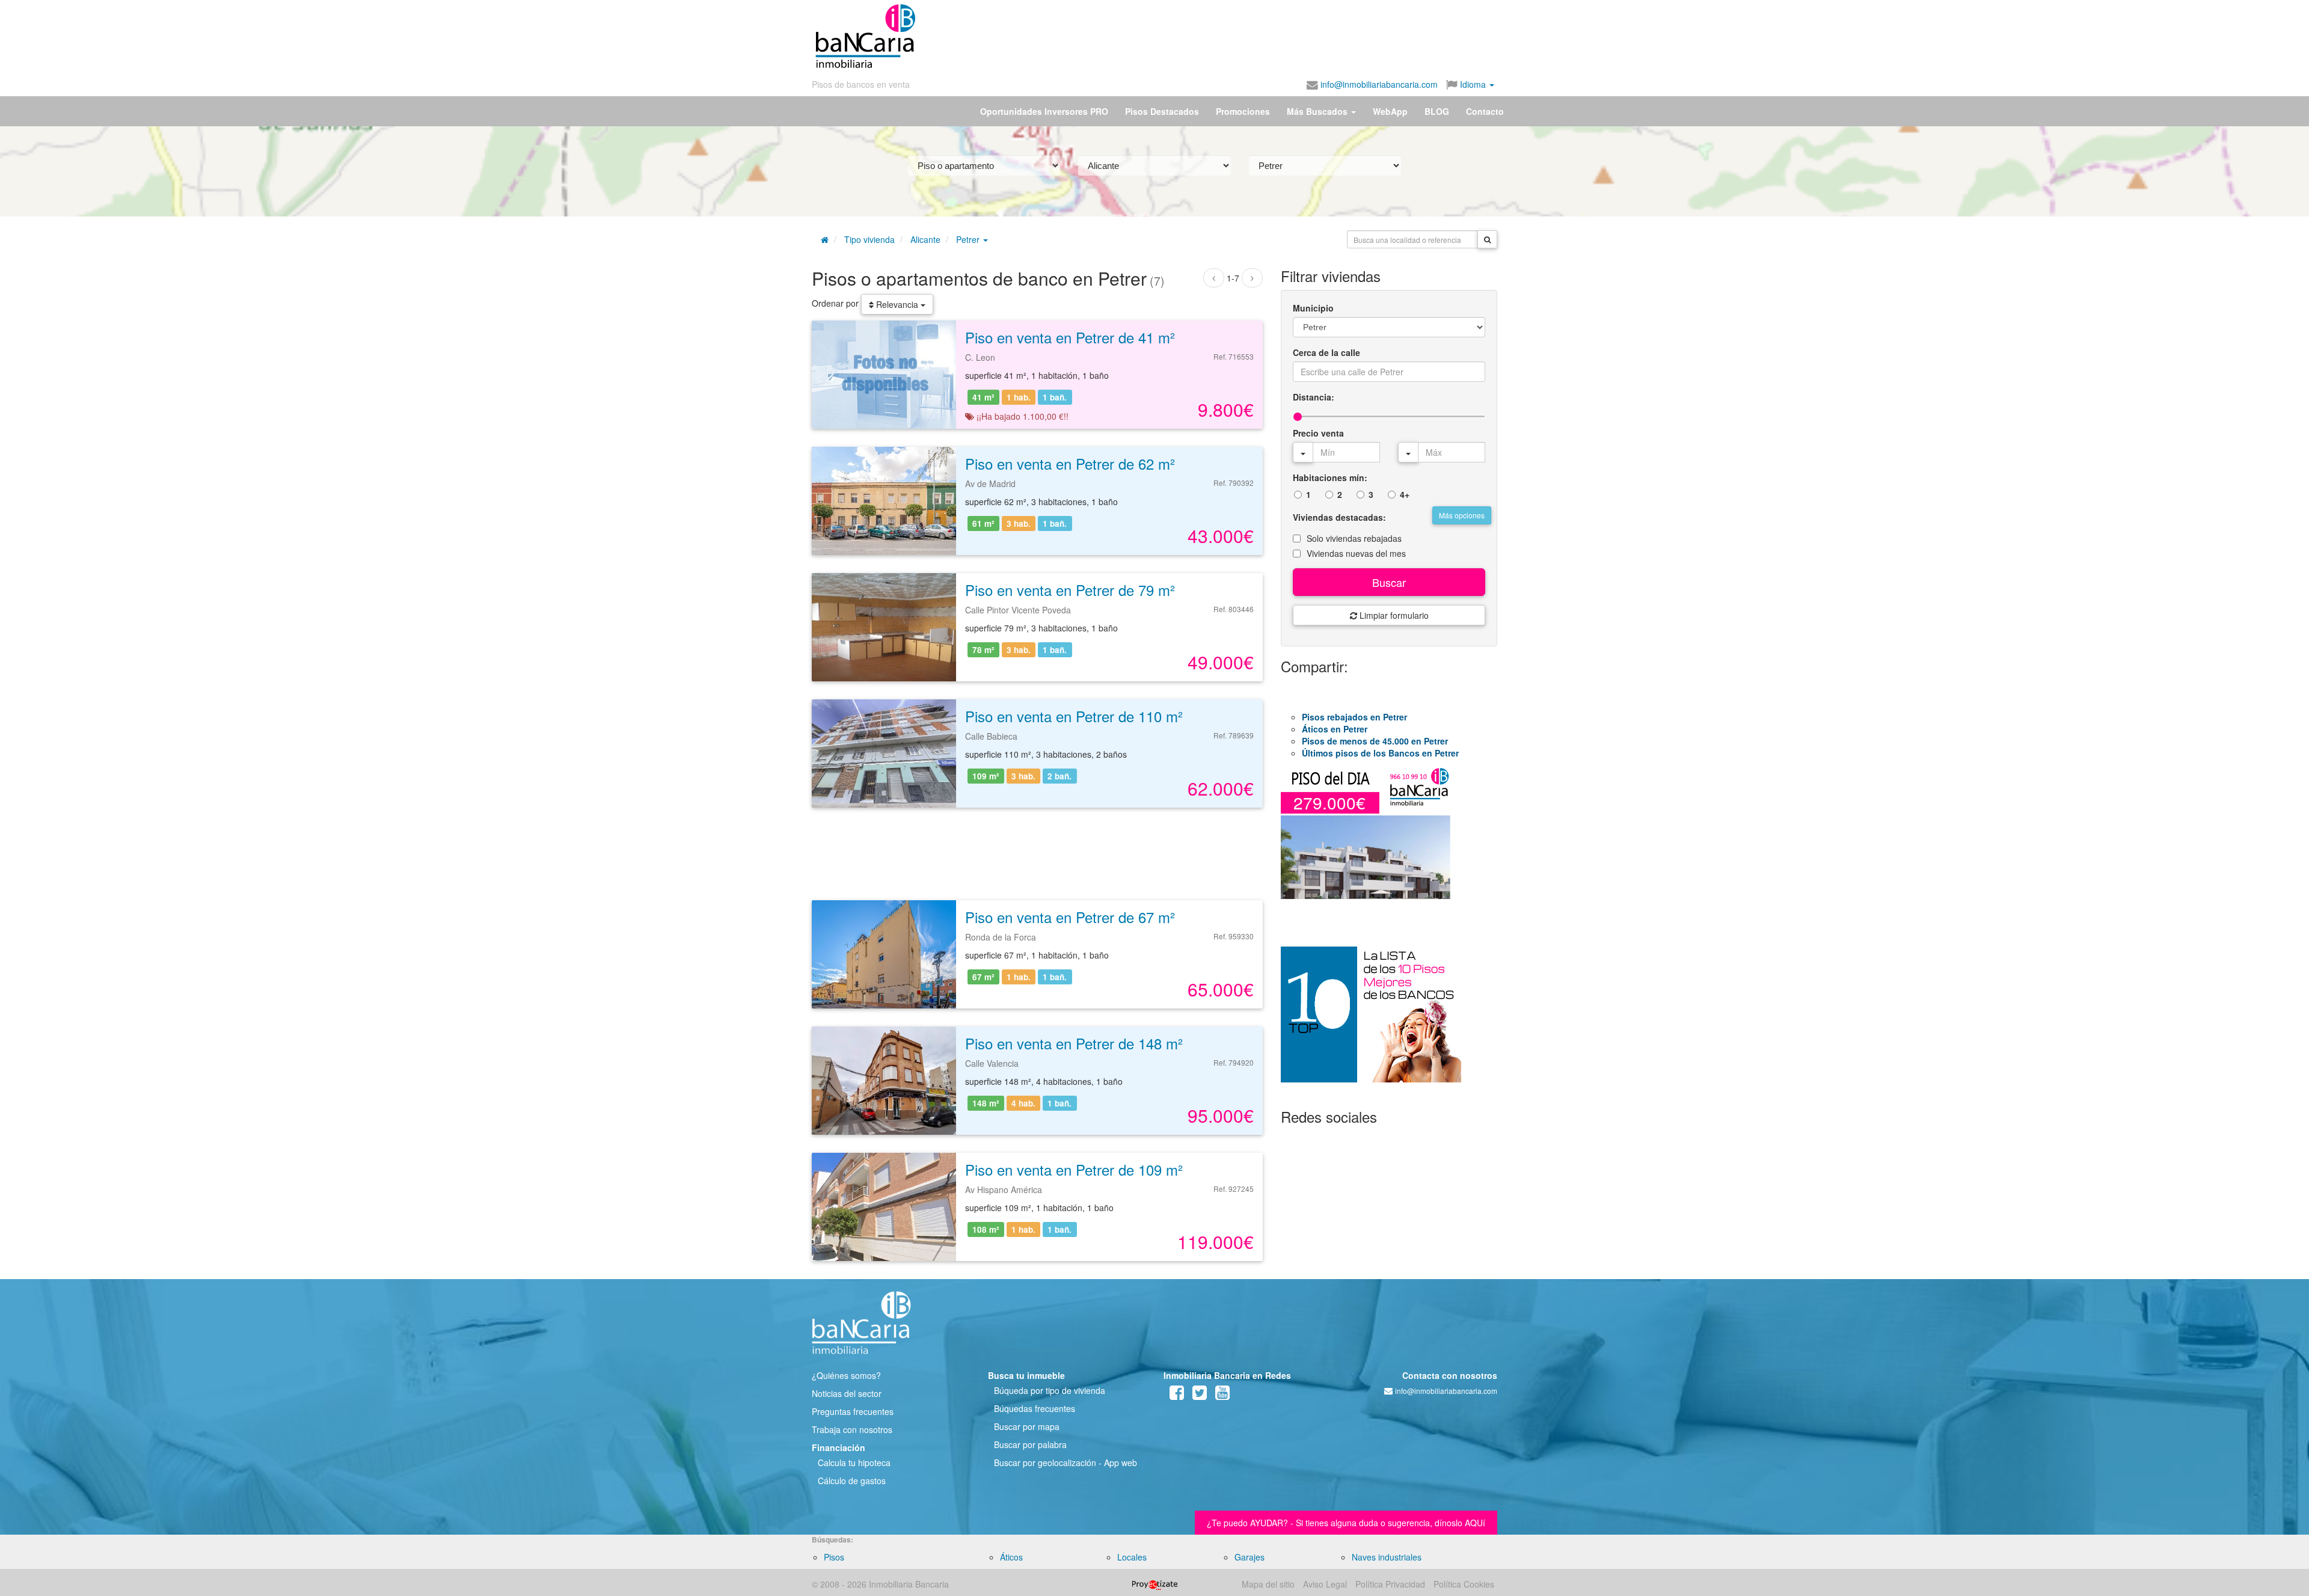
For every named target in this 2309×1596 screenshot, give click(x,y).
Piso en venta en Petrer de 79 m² (1070, 590)
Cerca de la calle (1326, 352)
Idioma (1473, 84)
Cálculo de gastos (852, 1481)
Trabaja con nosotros (852, 1429)
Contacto (1485, 111)
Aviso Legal (1325, 1584)
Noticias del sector (847, 1393)
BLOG (1437, 111)
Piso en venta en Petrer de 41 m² (1070, 337)
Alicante (925, 239)
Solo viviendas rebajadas (1354, 538)
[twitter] (1200, 1395)
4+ (1405, 494)
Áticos (1011, 1557)
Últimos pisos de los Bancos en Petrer (1380, 753)
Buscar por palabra (1030, 1444)
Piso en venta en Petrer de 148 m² (1074, 1043)
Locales (1132, 1557)
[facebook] (1177, 1395)
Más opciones (1462, 515)
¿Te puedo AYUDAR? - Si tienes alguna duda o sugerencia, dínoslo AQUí (1346, 1523)
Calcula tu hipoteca (854, 1462)
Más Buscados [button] (1318, 111)
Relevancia (897, 304)
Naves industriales (1387, 1557)
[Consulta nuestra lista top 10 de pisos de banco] (1389, 1022)
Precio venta (1318, 433)
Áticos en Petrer (1335, 729)
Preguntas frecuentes (853, 1411)
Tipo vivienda (869, 239)
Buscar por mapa (1027, 1426)
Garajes (1250, 1557)
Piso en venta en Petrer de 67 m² (1070, 917)
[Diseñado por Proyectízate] (1155, 1584)
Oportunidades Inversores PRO (1044, 111)
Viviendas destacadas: (1339, 517)
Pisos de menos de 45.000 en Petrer (1375, 741)
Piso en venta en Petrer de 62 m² (1070, 463)
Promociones (1243, 111)
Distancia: (1314, 397)
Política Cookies (1464, 1584)
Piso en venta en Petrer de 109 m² (1074, 1169)
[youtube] (1222, 1395)
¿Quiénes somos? (846, 1375)
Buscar (1389, 582)
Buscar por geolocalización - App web (1066, 1462)
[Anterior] (1214, 278)
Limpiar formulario (1393, 615)
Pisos (834, 1557)
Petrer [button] (969, 239)
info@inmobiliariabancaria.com (1378, 84)
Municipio (1313, 308)
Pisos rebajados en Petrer (1354, 717)
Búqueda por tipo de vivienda (1050, 1390)
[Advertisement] (1207, 36)
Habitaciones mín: (1330, 477)
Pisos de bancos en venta (861, 84)
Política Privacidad (1390, 1584)
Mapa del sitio (1268, 1584)
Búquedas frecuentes (1035, 1408)
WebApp (1390, 111)
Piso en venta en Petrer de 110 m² (1074, 716)
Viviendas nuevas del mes (1356, 553)
